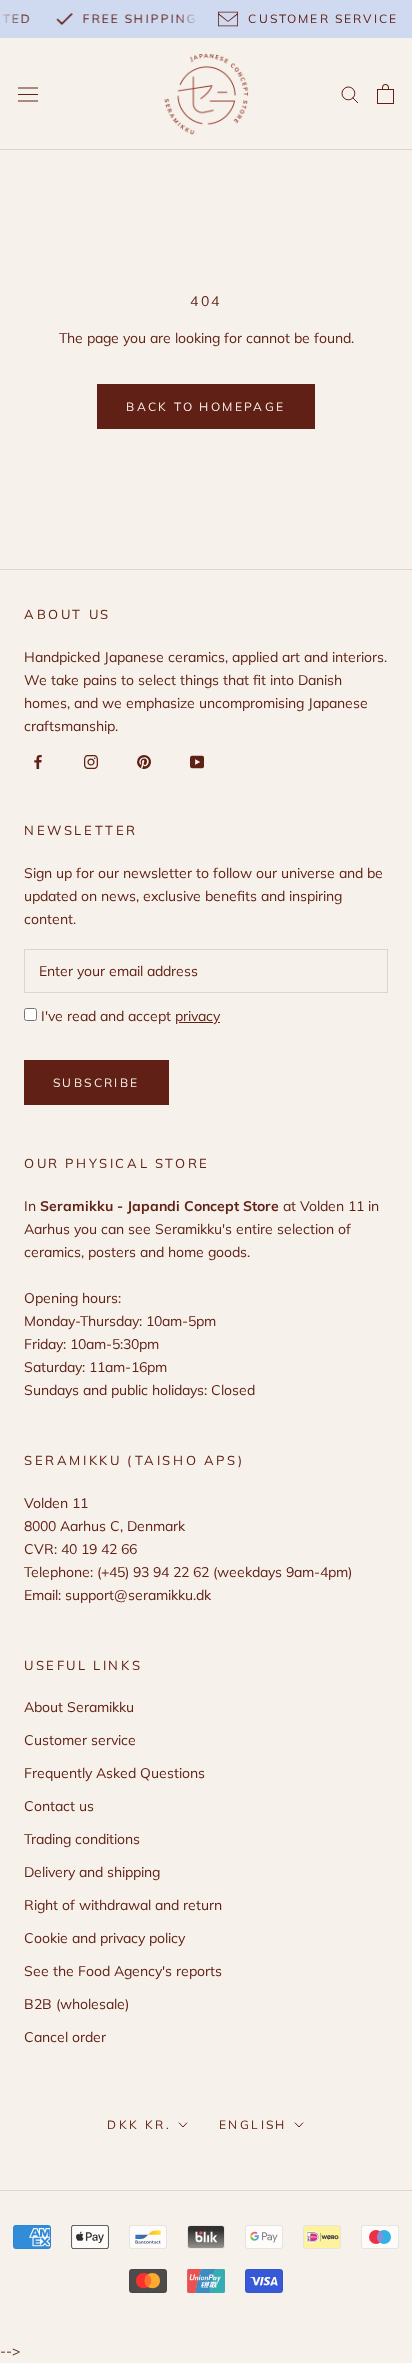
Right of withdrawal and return (123, 1905)
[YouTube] (193, 760)
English (253, 2124)
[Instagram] (87, 760)
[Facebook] (34, 760)
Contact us (59, 1806)
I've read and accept (128, 1016)
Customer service (80, 1740)
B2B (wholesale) (76, 2004)
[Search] (350, 93)
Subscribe (96, 1082)
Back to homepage (205, 406)
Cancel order (65, 2037)
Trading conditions (82, 1839)
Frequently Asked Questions (114, 1773)
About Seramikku (79, 1707)
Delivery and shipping (92, 1872)
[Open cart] (385, 94)
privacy (197, 1016)
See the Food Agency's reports (123, 1971)
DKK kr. (139, 2124)
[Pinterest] (140, 760)
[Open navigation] (28, 94)
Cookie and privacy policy (104, 1938)
